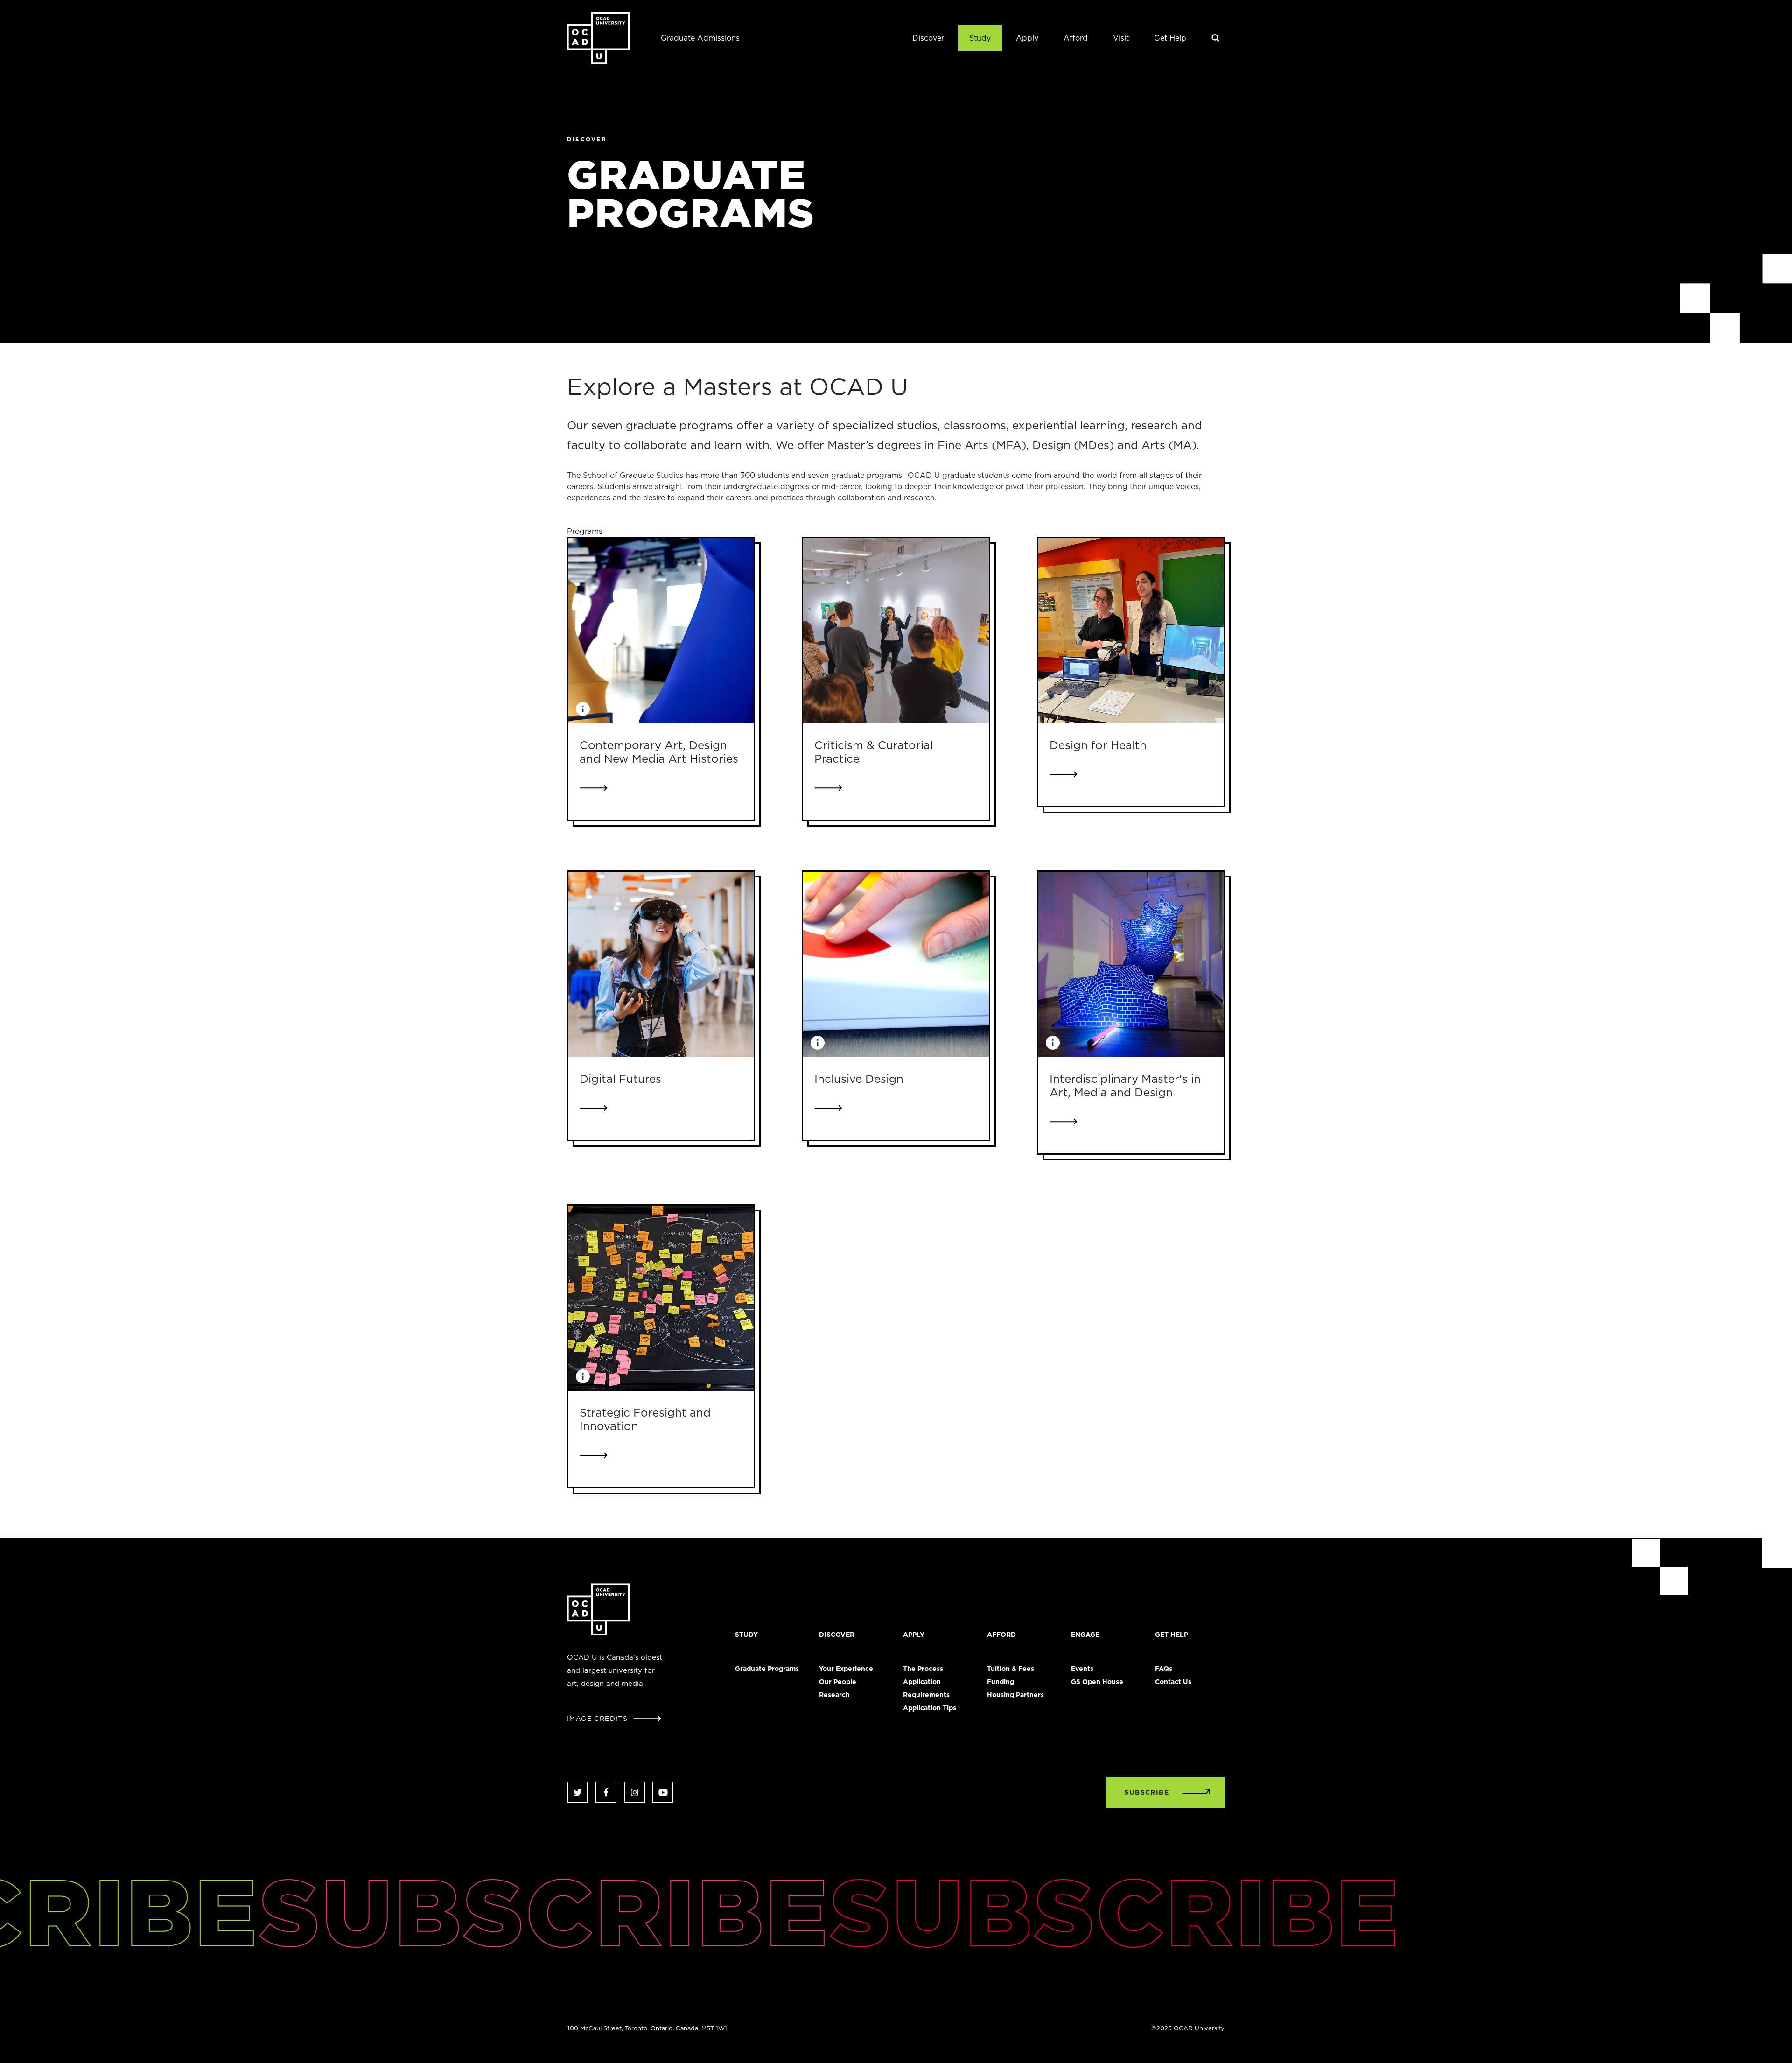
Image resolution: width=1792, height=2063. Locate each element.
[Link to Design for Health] (1131, 631)
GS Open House (1097, 1682)
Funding (1001, 1682)
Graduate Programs (767, 1669)
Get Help (1170, 38)
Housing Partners (1015, 1695)
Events (1082, 1669)
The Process (923, 1669)
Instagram (634, 1792)
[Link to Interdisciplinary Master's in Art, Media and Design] (1131, 965)
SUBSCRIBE (1147, 1792)
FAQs (1164, 1669)
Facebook (606, 1792)
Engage (1085, 1635)
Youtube (663, 1792)
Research (834, 1695)
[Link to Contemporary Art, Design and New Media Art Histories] (661, 631)
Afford (1076, 38)
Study (980, 38)
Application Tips (930, 1708)
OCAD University (598, 38)
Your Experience (846, 1669)
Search (1216, 38)
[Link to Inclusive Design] (896, 965)
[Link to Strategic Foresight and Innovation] (661, 1298)
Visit (1121, 38)
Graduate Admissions (700, 38)
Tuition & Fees (1011, 1669)
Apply (1027, 38)
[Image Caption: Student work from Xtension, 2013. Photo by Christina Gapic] (583, 709)
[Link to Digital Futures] (661, 965)
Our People (838, 1682)
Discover (928, 38)
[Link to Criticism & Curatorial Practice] (896, 631)
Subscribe (451, 1911)
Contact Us (1173, 1682)
